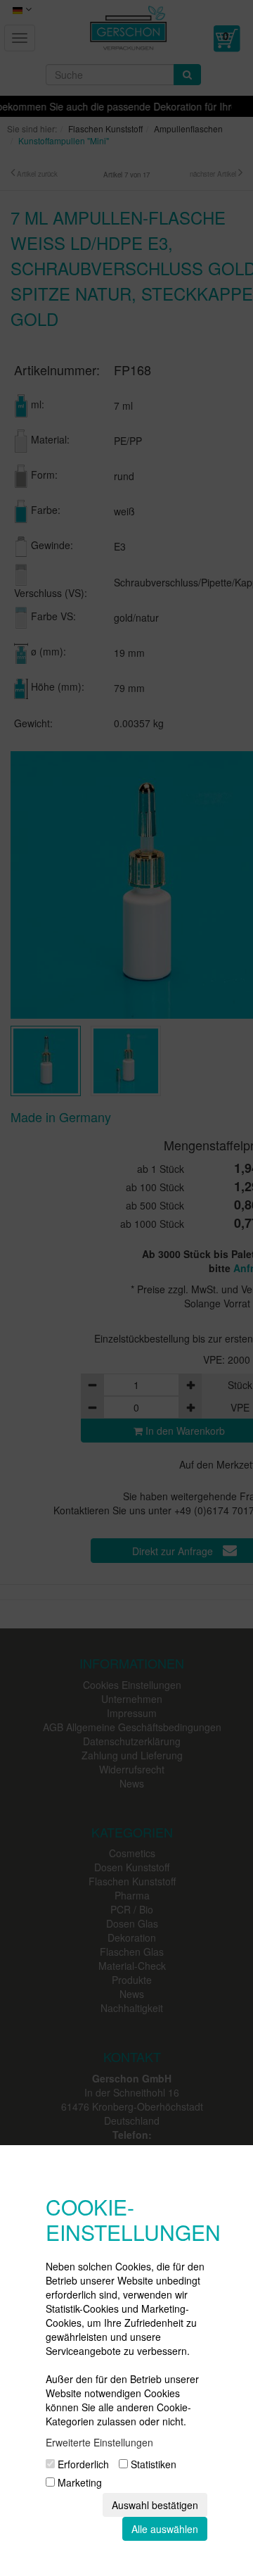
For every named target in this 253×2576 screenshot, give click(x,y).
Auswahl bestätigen (155, 2505)
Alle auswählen (165, 2529)
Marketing (78, 2482)
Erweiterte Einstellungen (99, 2442)
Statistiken (152, 2464)
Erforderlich (82, 2464)
